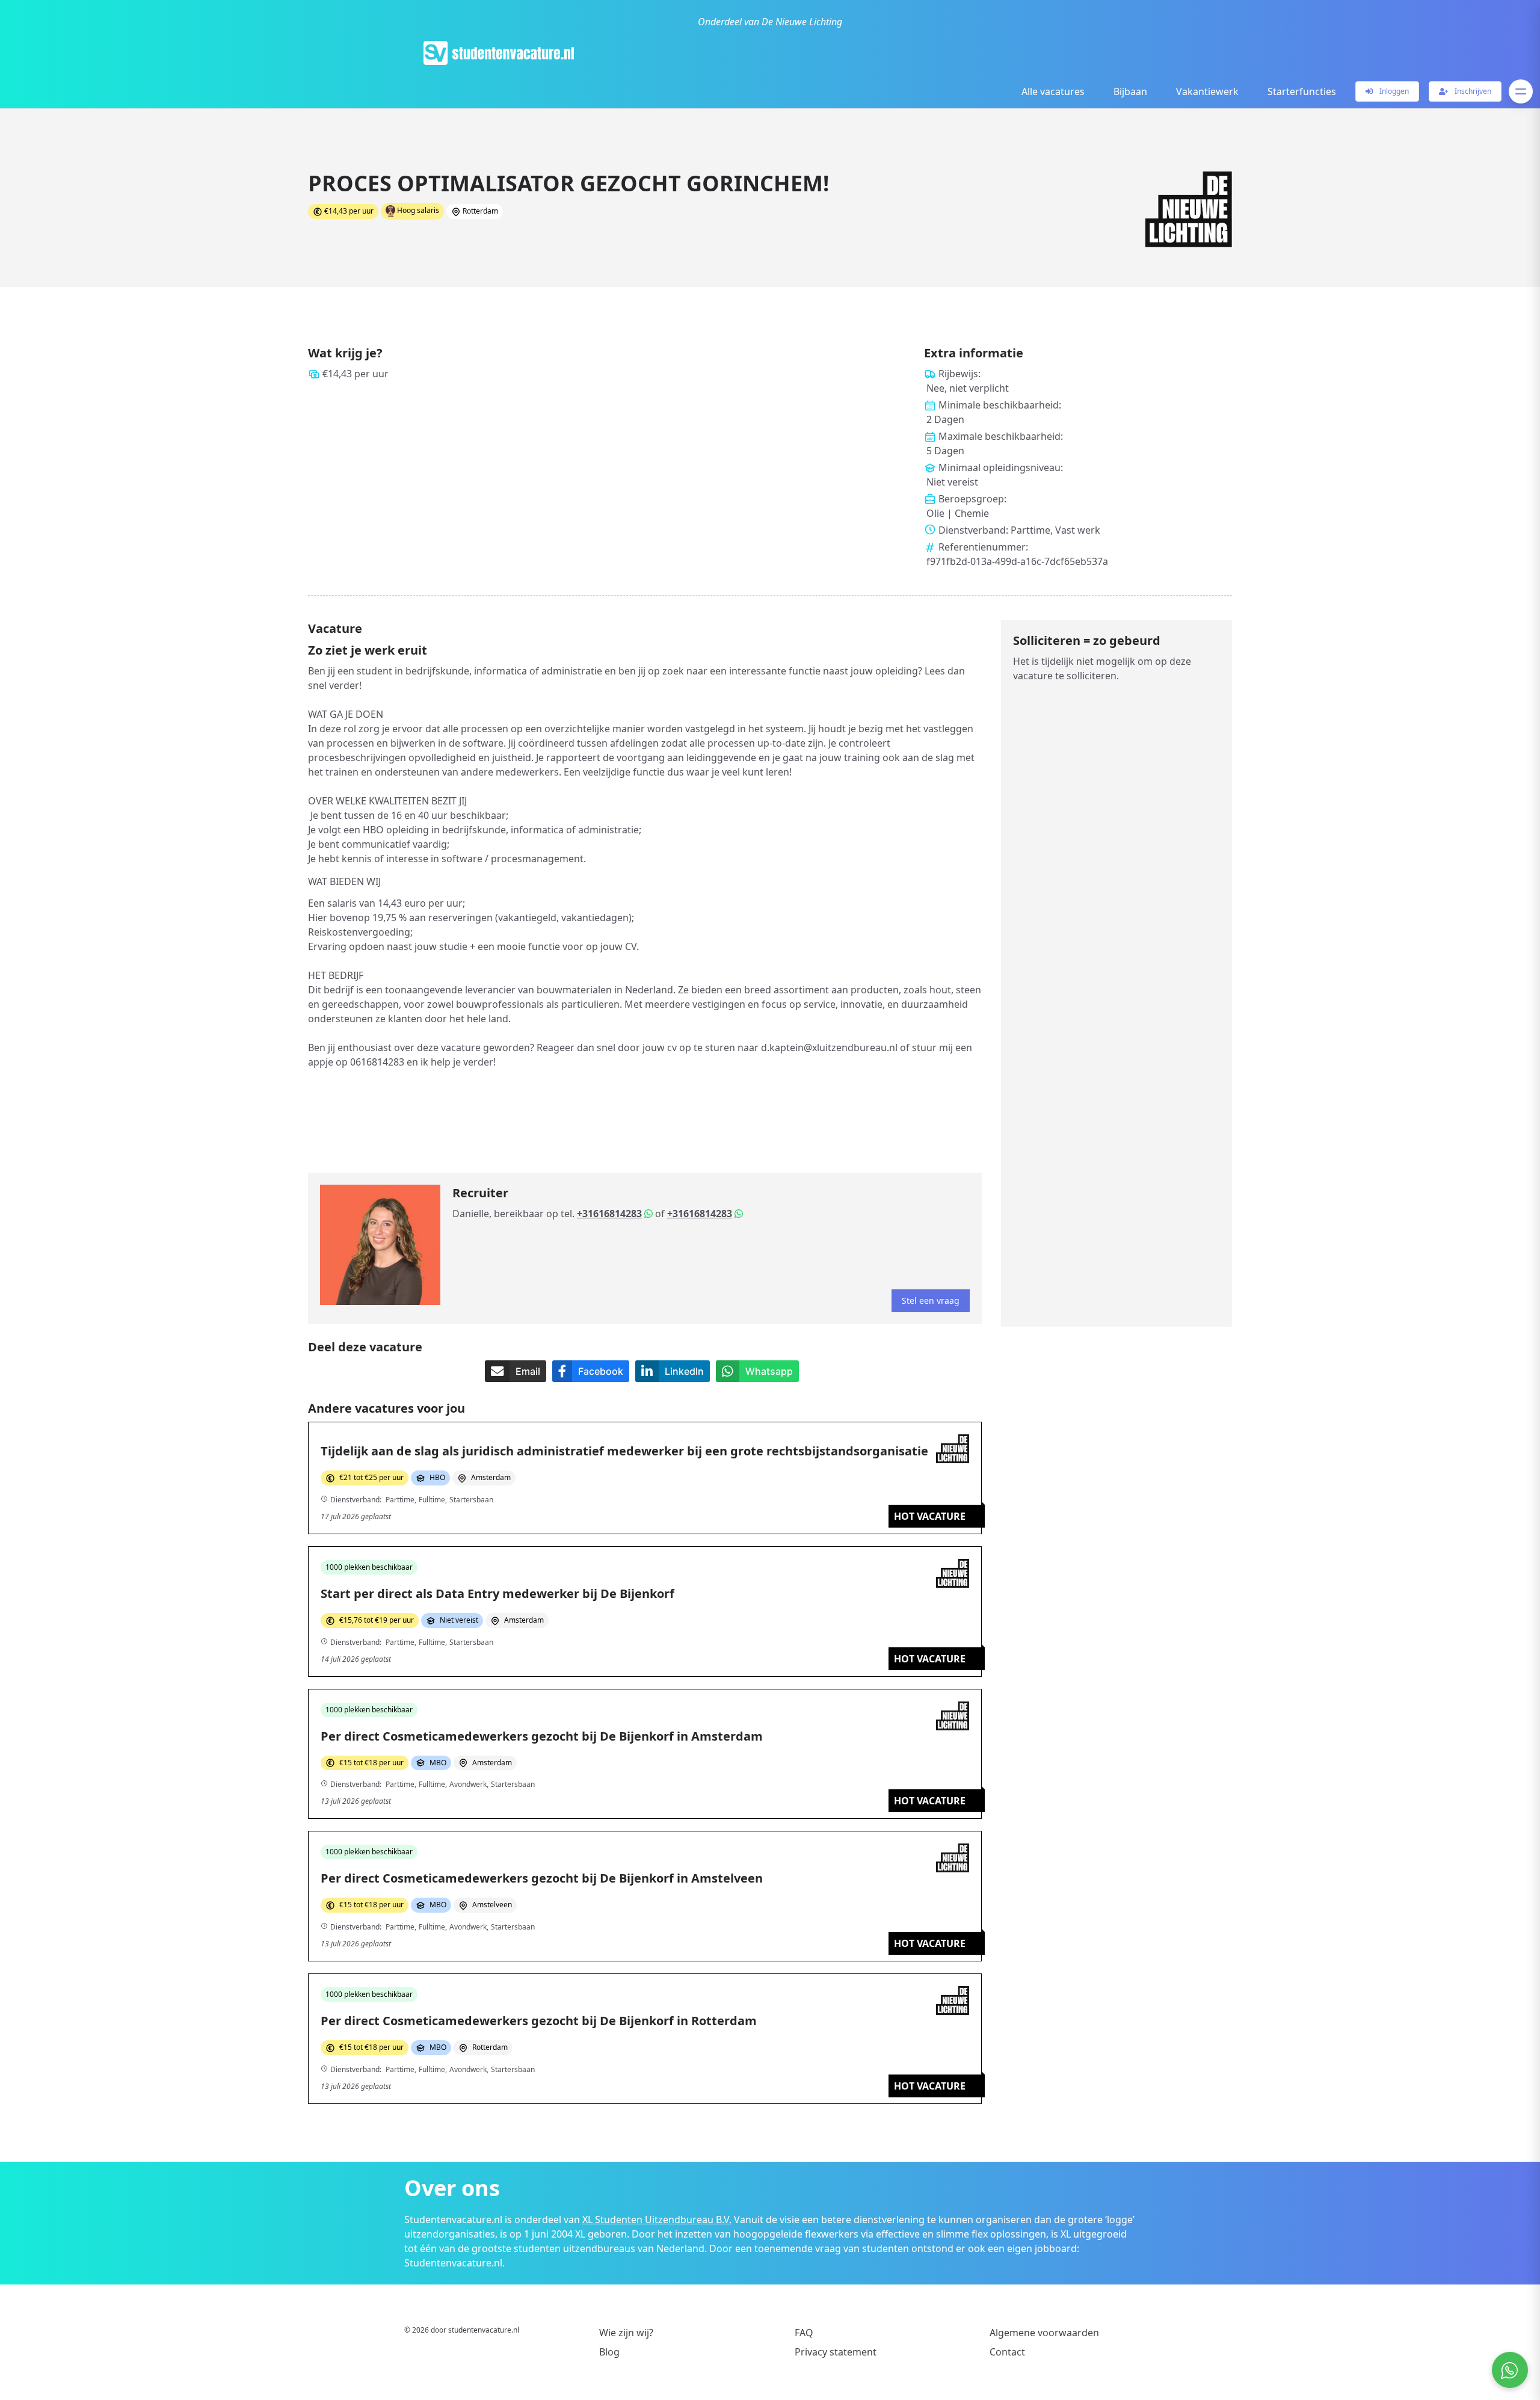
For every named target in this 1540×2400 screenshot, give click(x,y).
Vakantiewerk (1207, 91)
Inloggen (1393, 91)
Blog (609, 2352)
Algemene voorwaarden (1044, 2333)
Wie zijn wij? (626, 2333)
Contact (1007, 2352)
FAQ (804, 2333)
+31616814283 (609, 1214)
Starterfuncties (1302, 91)
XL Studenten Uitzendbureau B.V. (657, 2220)
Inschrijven (1472, 91)
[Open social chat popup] (1510, 2370)
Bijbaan (1130, 91)
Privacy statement (836, 2352)
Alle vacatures (1053, 91)
